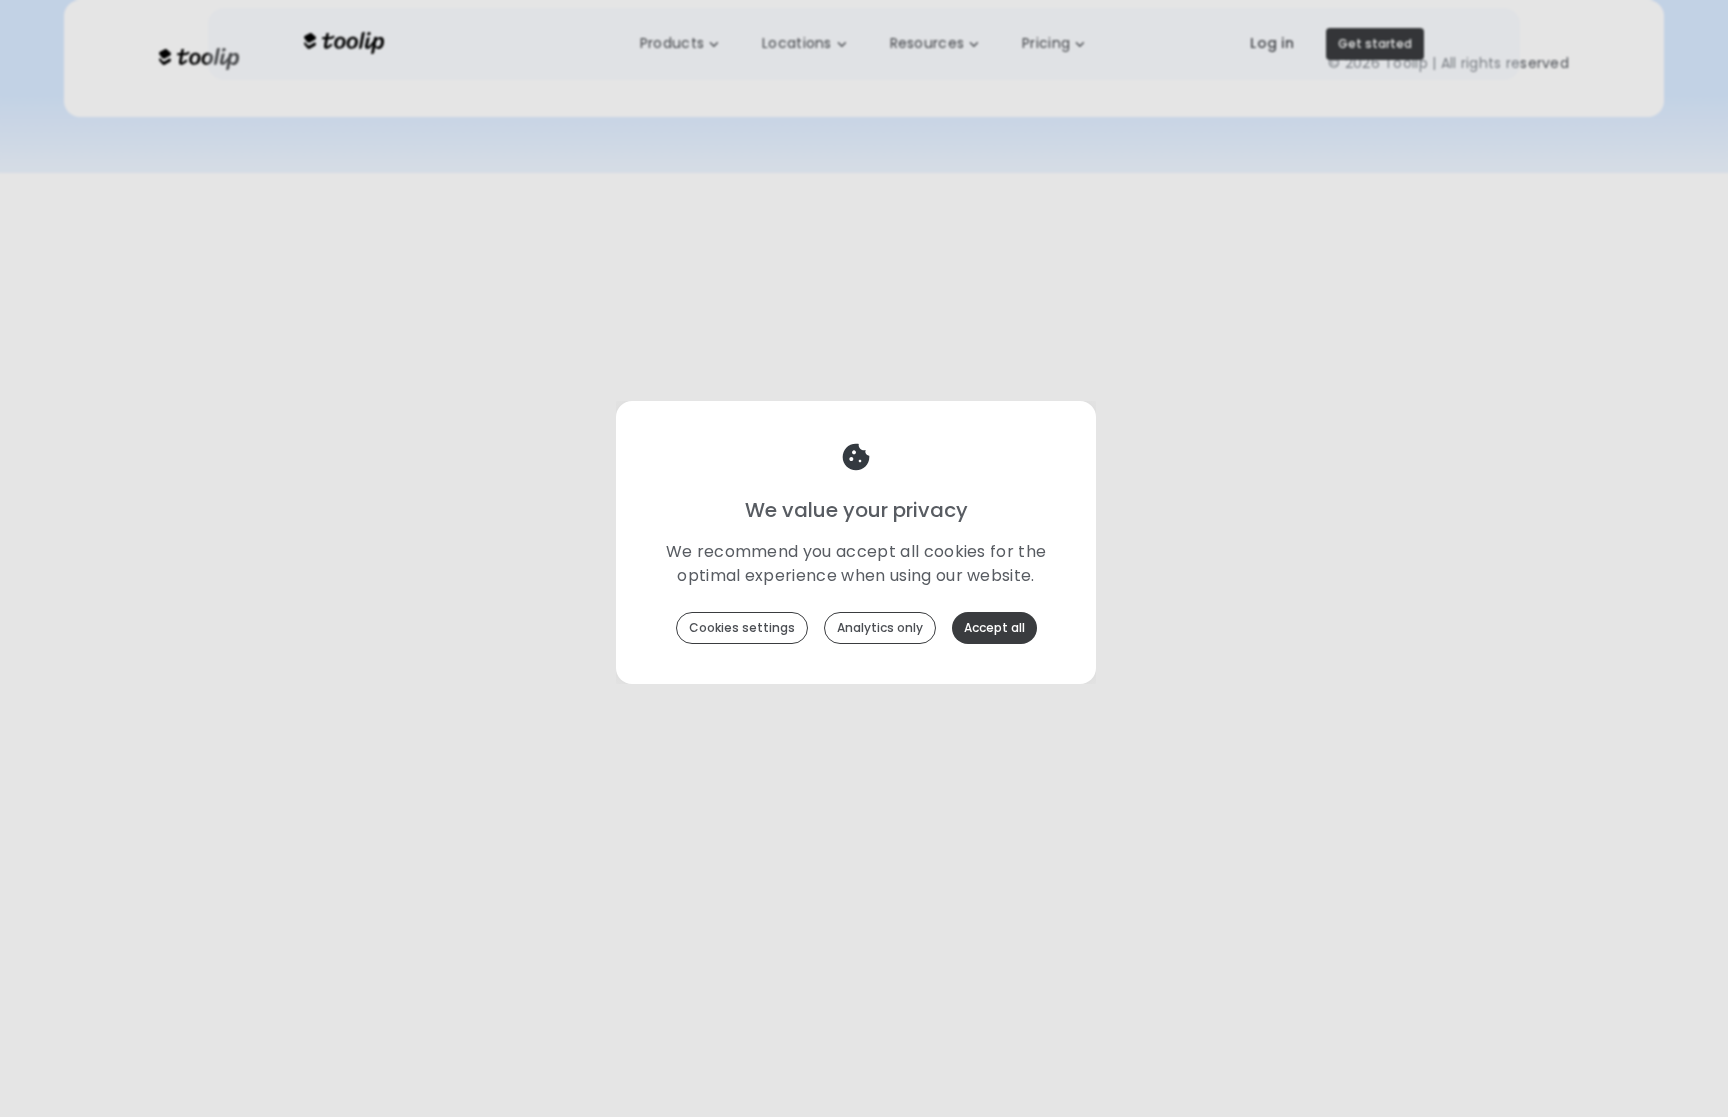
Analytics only (880, 627)
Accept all (994, 627)
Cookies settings (742, 627)
